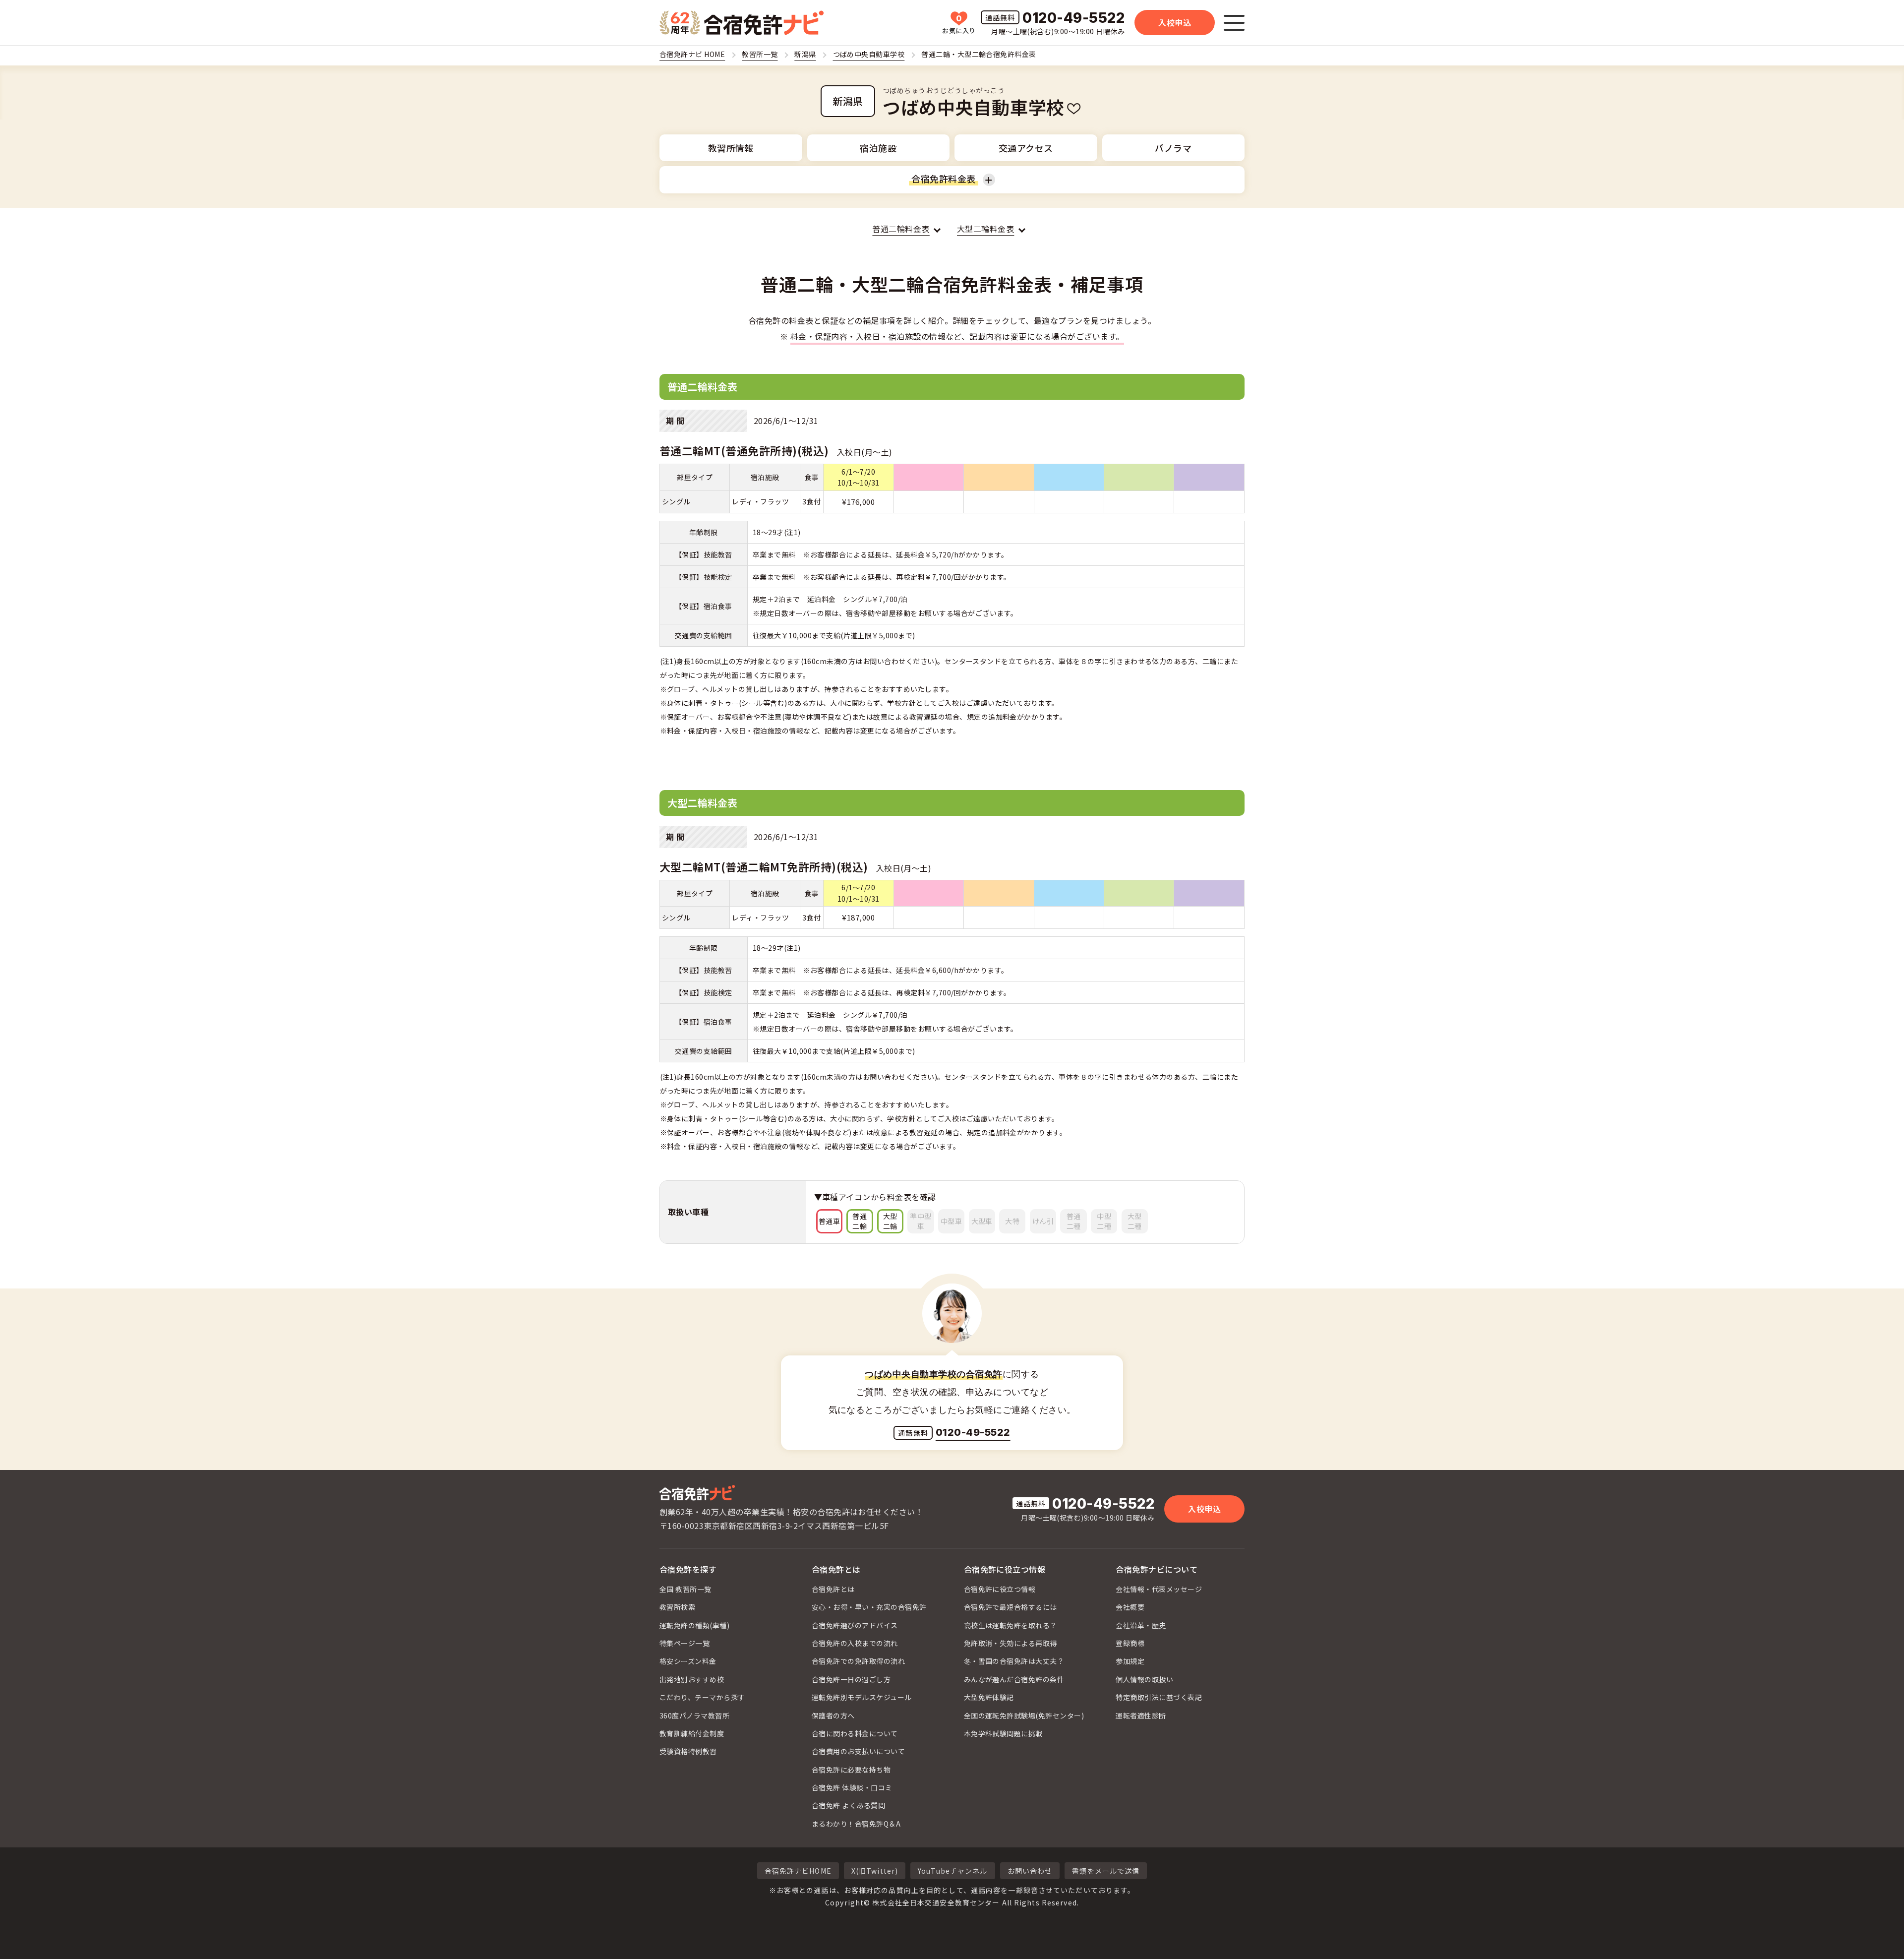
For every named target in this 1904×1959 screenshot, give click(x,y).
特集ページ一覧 (684, 1643)
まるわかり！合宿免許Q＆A (856, 1824)
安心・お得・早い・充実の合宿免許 (869, 1607)
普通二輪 (860, 1221)
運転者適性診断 (1141, 1715)
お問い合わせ (1030, 1871)
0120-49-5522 (1073, 19)
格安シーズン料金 (688, 1661)
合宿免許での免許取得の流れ (858, 1661)
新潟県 (848, 101)
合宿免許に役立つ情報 (1005, 1569)
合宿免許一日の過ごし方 (851, 1679)
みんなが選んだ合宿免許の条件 (1014, 1679)
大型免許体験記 (989, 1697)
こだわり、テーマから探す (702, 1697)
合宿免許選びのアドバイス (855, 1625)
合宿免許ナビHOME (798, 1871)
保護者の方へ (833, 1715)
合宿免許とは (836, 1569)
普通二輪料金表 (901, 229)
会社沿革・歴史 (1141, 1625)
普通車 (829, 1221)
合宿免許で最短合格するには (1011, 1607)
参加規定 (1130, 1661)
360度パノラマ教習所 (694, 1715)
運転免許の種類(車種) (694, 1625)
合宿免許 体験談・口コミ (852, 1787)
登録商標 (1130, 1643)
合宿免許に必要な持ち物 (851, 1770)
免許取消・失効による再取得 (1011, 1643)
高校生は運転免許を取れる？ (1011, 1625)
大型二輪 (890, 1221)
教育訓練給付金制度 (692, 1733)
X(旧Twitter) (875, 1871)
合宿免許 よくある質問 (848, 1805)
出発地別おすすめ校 (692, 1679)
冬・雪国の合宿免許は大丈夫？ (1014, 1661)
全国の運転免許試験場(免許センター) (1024, 1715)
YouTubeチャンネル (952, 1871)
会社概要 (1130, 1607)
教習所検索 (677, 1607)
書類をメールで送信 (1106, 1871)
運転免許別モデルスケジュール (862, 1697)
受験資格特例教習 (688, 1751)
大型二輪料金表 (985, 229)
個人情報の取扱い (1144, 1679)
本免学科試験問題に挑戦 (1003, 1733)
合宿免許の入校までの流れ (855, 1643)
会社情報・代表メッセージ (1159, 1589)
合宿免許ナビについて (1157, 1569)
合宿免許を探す (688, 1569)
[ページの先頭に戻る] (1879, 1934)
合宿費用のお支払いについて (858, 1751)
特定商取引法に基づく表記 (1159, 1697)
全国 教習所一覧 (685, 1589)
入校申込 (1175, 22)
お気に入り (959, 24)
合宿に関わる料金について (855, 1733)
